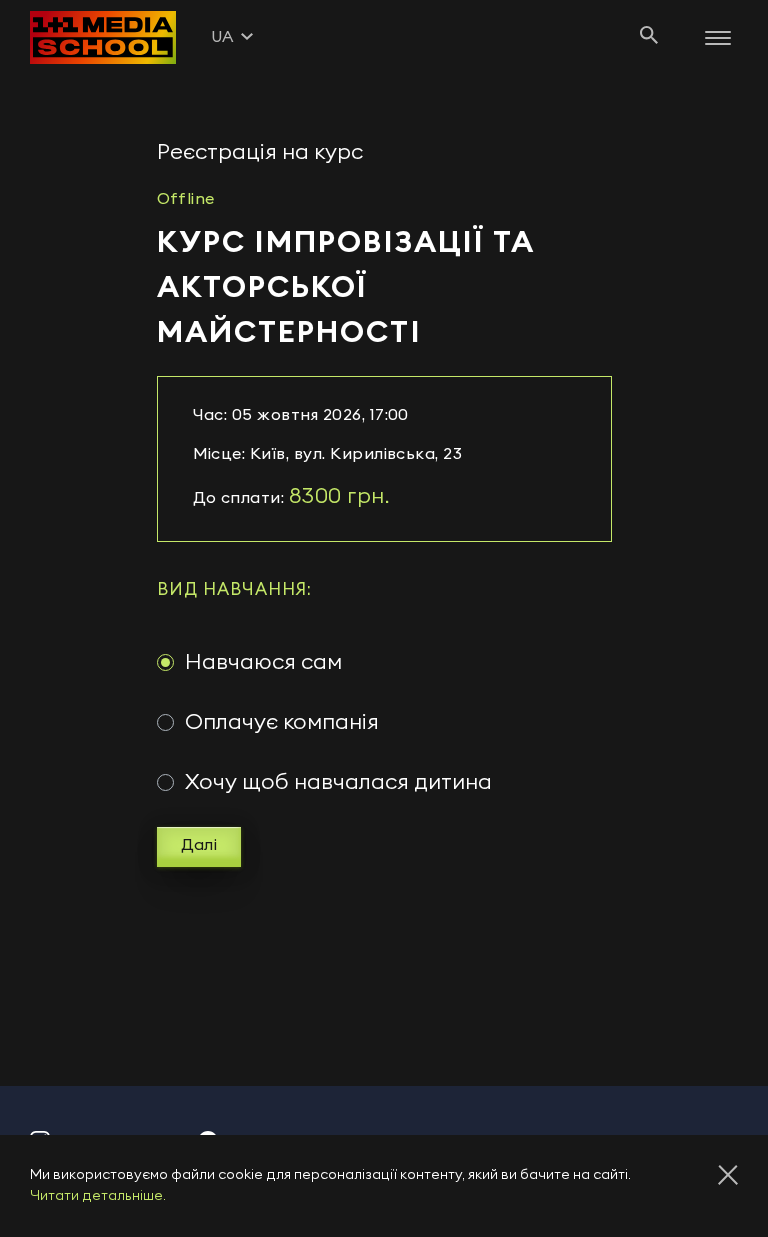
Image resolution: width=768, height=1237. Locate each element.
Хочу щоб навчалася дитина (338, 782)
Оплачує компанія (282, 722)
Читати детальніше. (98, 1196)
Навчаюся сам (263, 662)
